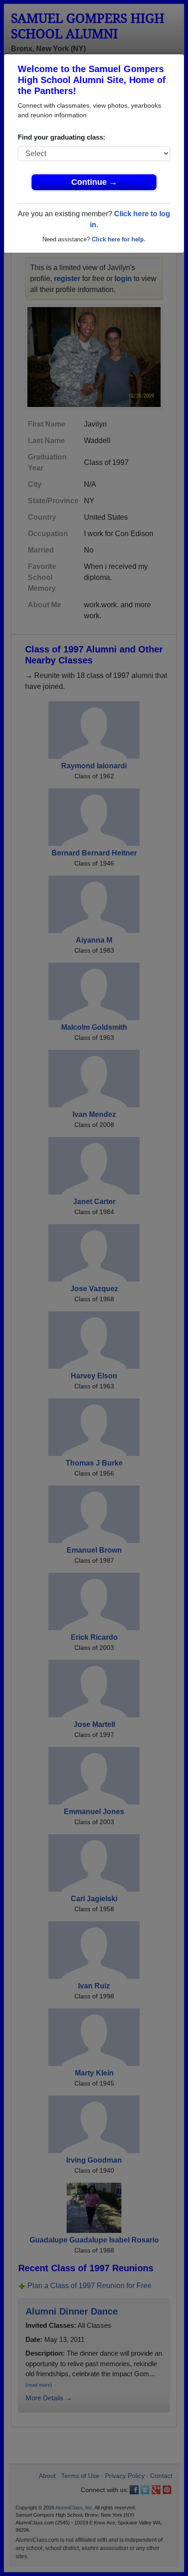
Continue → (94, 182)
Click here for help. (119, 239)
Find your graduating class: (62, 137)
